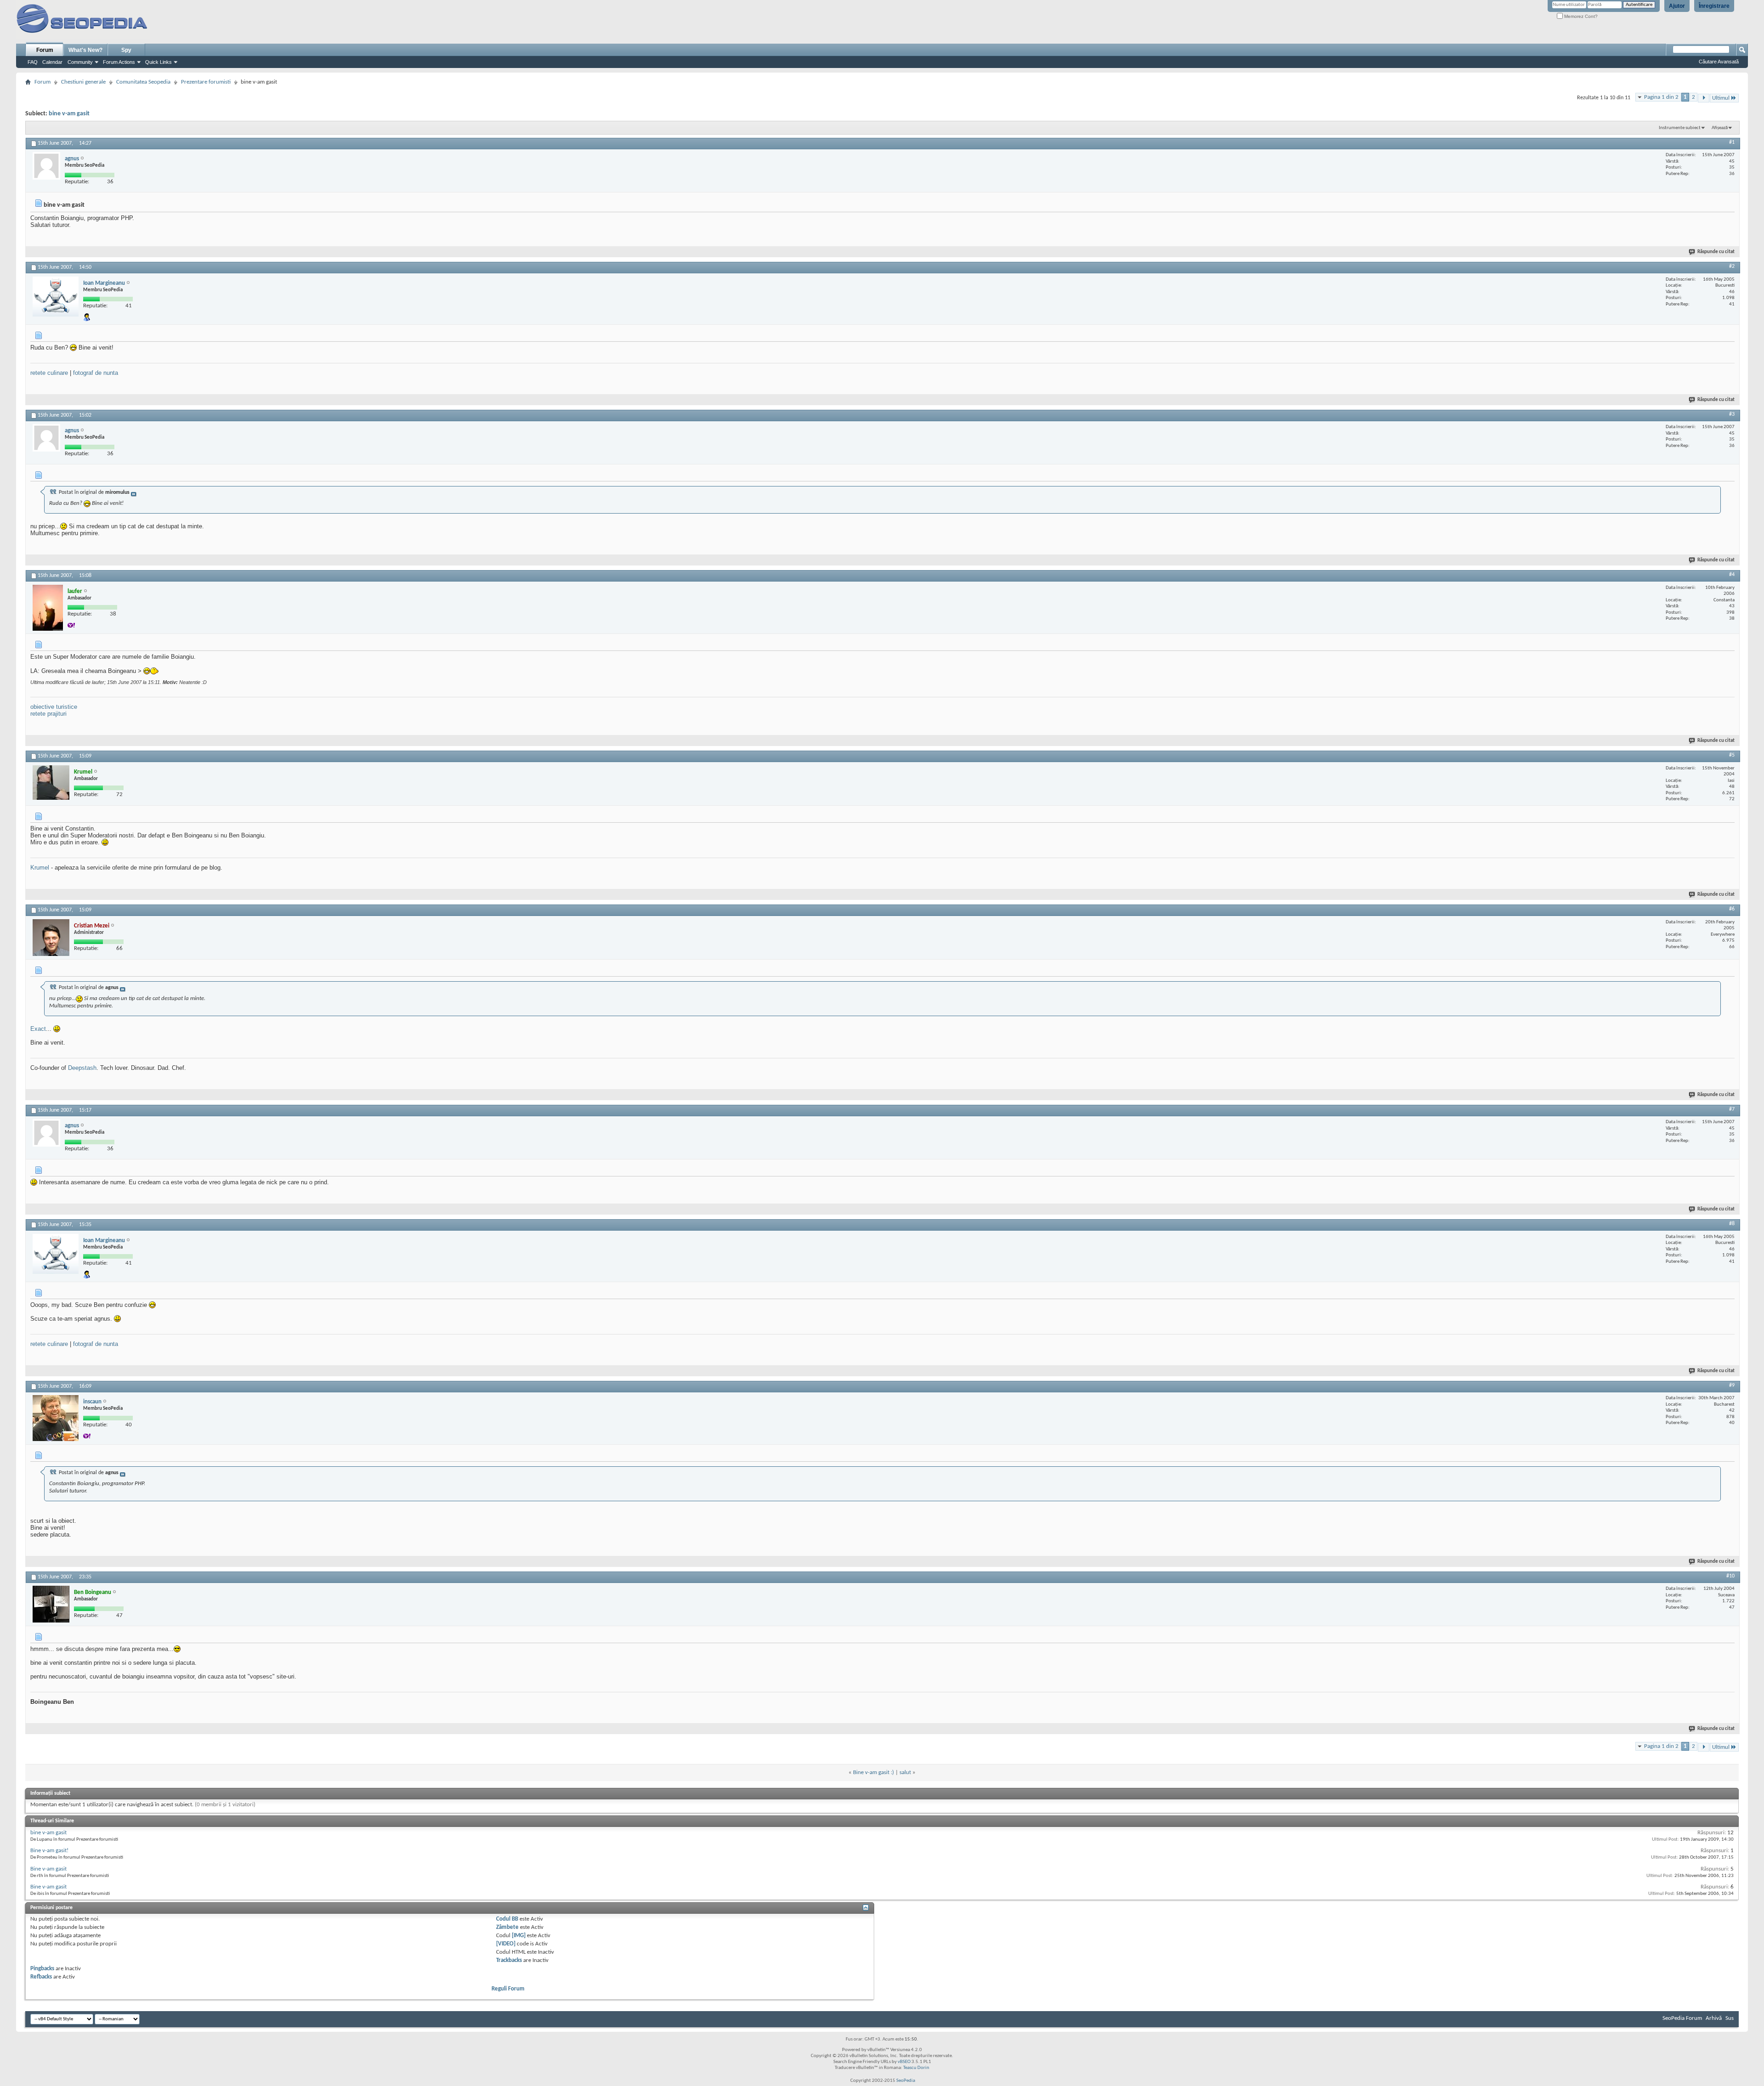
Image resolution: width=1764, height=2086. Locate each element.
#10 (1730, 1576)
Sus (1730, 2018)
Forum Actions (119, 62)
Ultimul (1721, 98)
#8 (1732, 1224)
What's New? (85, 50)
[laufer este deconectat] (48, 608)
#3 (1732, 414)
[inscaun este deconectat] (56, 1418)
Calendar (52, 62)
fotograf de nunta (96, 373)
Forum (45, 50)
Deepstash (82, 1068)
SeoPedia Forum (1682, 2018)
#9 (1732, 1385)
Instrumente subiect (1680, 128)
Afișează (1720, 128)
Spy (126, 50)
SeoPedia (906, 2081)
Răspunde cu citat (1716, 252)
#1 (1732, 142)
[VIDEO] (506, 1944)
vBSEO (904, 2062)
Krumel (40, 868)
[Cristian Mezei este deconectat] (51, 938)
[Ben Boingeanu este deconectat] (51, 1604)
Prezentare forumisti (206, 82)
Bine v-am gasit (48, 1869)
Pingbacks (42, 1969)
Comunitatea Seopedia (143, 82)
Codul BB (507, 1919)
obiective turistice (54, 707)
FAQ (33, 62)
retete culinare (49, 373)
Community (80, 62)
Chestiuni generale (83, 82)
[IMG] (519, 1936)
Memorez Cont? (1580, 16)
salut (905, 1772)
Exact (38, 1029)
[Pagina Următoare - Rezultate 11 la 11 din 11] (1704, 98)
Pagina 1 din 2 (1661, 97)
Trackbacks (509, 1960)
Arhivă (1714, 2018)
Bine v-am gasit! (49, 1851)
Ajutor (1677, 6)
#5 (1732, 755)
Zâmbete (507, 1927)
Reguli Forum (508, 1989)
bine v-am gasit (69, 114)
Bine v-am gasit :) (874, 1772)
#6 (1732, 909)
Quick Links (158, 62)
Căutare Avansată (1719, 62)
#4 (1732, 575)
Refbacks (41, 1977)
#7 (1732, 1109)
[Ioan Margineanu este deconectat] (56, 297)
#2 (1732, 266)
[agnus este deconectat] (46, 166)
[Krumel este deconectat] (51, 783)
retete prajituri (48, 714)
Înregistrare (1714, 6)
